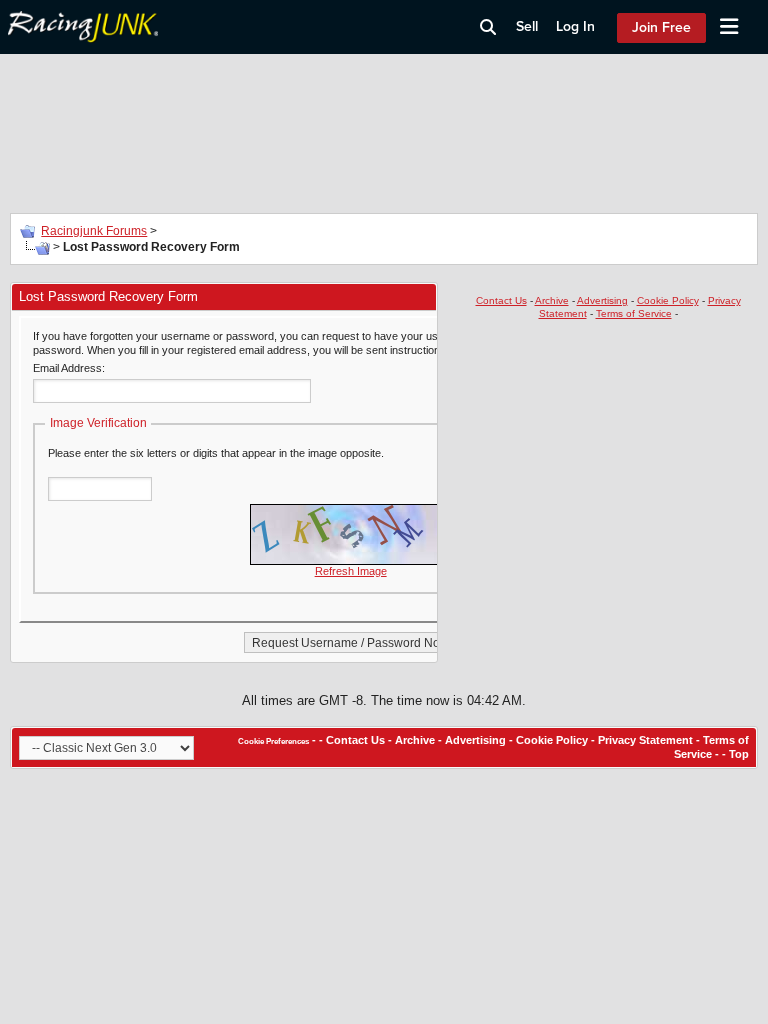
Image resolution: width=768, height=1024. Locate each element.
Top (739, 754)
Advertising (602, 300)
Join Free (661, 27)
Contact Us (501, 300)
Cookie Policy (668, 300)
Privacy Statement (645, 740)
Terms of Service (634, 313)
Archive (552, 300)
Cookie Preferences (273, 741)
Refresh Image (351, 571)
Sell (527, 26)
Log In (575, 26)
